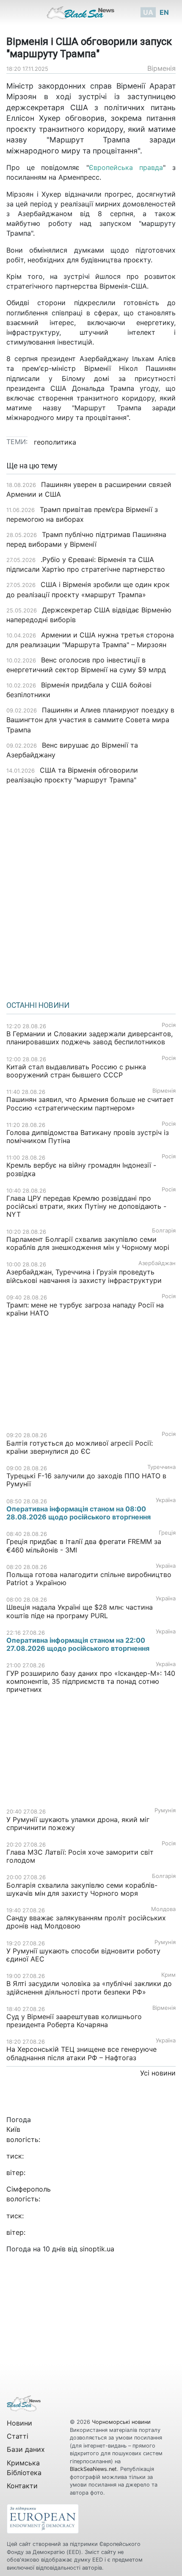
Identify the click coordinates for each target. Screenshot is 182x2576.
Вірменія (161, 68)
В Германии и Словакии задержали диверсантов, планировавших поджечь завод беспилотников (90, 1038)
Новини (19, 2423)
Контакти (22, 2486)
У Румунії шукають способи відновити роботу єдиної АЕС (83, 1955)
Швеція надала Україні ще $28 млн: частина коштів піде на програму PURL (80, 1611)
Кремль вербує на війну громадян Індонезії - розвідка (81, 1169)
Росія (169, 1025)
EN (164, 12)
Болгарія (164, 1231)
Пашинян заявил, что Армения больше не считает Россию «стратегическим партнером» (90, 1103)
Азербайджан (157, 1263)
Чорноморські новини (121, 2422)
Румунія (165, 1810)
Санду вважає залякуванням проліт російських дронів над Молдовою (86, 1922)
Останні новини (38, 1005)
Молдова (163, 1909)
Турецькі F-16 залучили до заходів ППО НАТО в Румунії (86, 1480)
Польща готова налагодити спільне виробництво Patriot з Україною (89, 1579)
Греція (167, 1533)
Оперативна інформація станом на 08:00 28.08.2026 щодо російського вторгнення (79, 1513)
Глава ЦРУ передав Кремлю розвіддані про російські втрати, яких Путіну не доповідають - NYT (86, 1206)
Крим (168, 1975)
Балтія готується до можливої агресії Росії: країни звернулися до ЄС (80, 1447)
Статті (18, 2436)
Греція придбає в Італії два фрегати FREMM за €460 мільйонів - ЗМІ (84, 1545)
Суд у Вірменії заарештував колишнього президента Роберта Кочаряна (74, 2021)
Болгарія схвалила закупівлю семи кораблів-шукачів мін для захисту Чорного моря (82, 1889)
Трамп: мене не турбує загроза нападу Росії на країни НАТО (85, 1309)
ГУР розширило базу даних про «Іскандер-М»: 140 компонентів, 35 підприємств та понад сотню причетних (91, 1681)
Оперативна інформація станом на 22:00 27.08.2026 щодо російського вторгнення (78, 1644)
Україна (166, 1500)
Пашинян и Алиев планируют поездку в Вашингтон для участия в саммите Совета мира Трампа (90, 720)
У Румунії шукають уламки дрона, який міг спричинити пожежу (78, 1824)
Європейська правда (126, 167)
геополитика (55, 442)
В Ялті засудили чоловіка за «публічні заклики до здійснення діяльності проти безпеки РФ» (89, 1988)
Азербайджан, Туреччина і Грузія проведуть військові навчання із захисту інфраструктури (84, 1276)
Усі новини (158, 2073)
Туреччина (161, 1467)
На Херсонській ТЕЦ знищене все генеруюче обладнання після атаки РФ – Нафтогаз (81, 2053)
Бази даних (26, 2449)
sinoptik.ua (97, 2249)
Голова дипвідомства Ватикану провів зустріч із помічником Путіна (88, 1136)
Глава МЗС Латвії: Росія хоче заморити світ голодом (80, 1856)
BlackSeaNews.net (93, 2469)
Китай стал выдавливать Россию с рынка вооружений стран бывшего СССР (76, 1071)
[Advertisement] (91, 890)
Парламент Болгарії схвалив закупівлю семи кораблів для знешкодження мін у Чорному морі (88, 1243)
